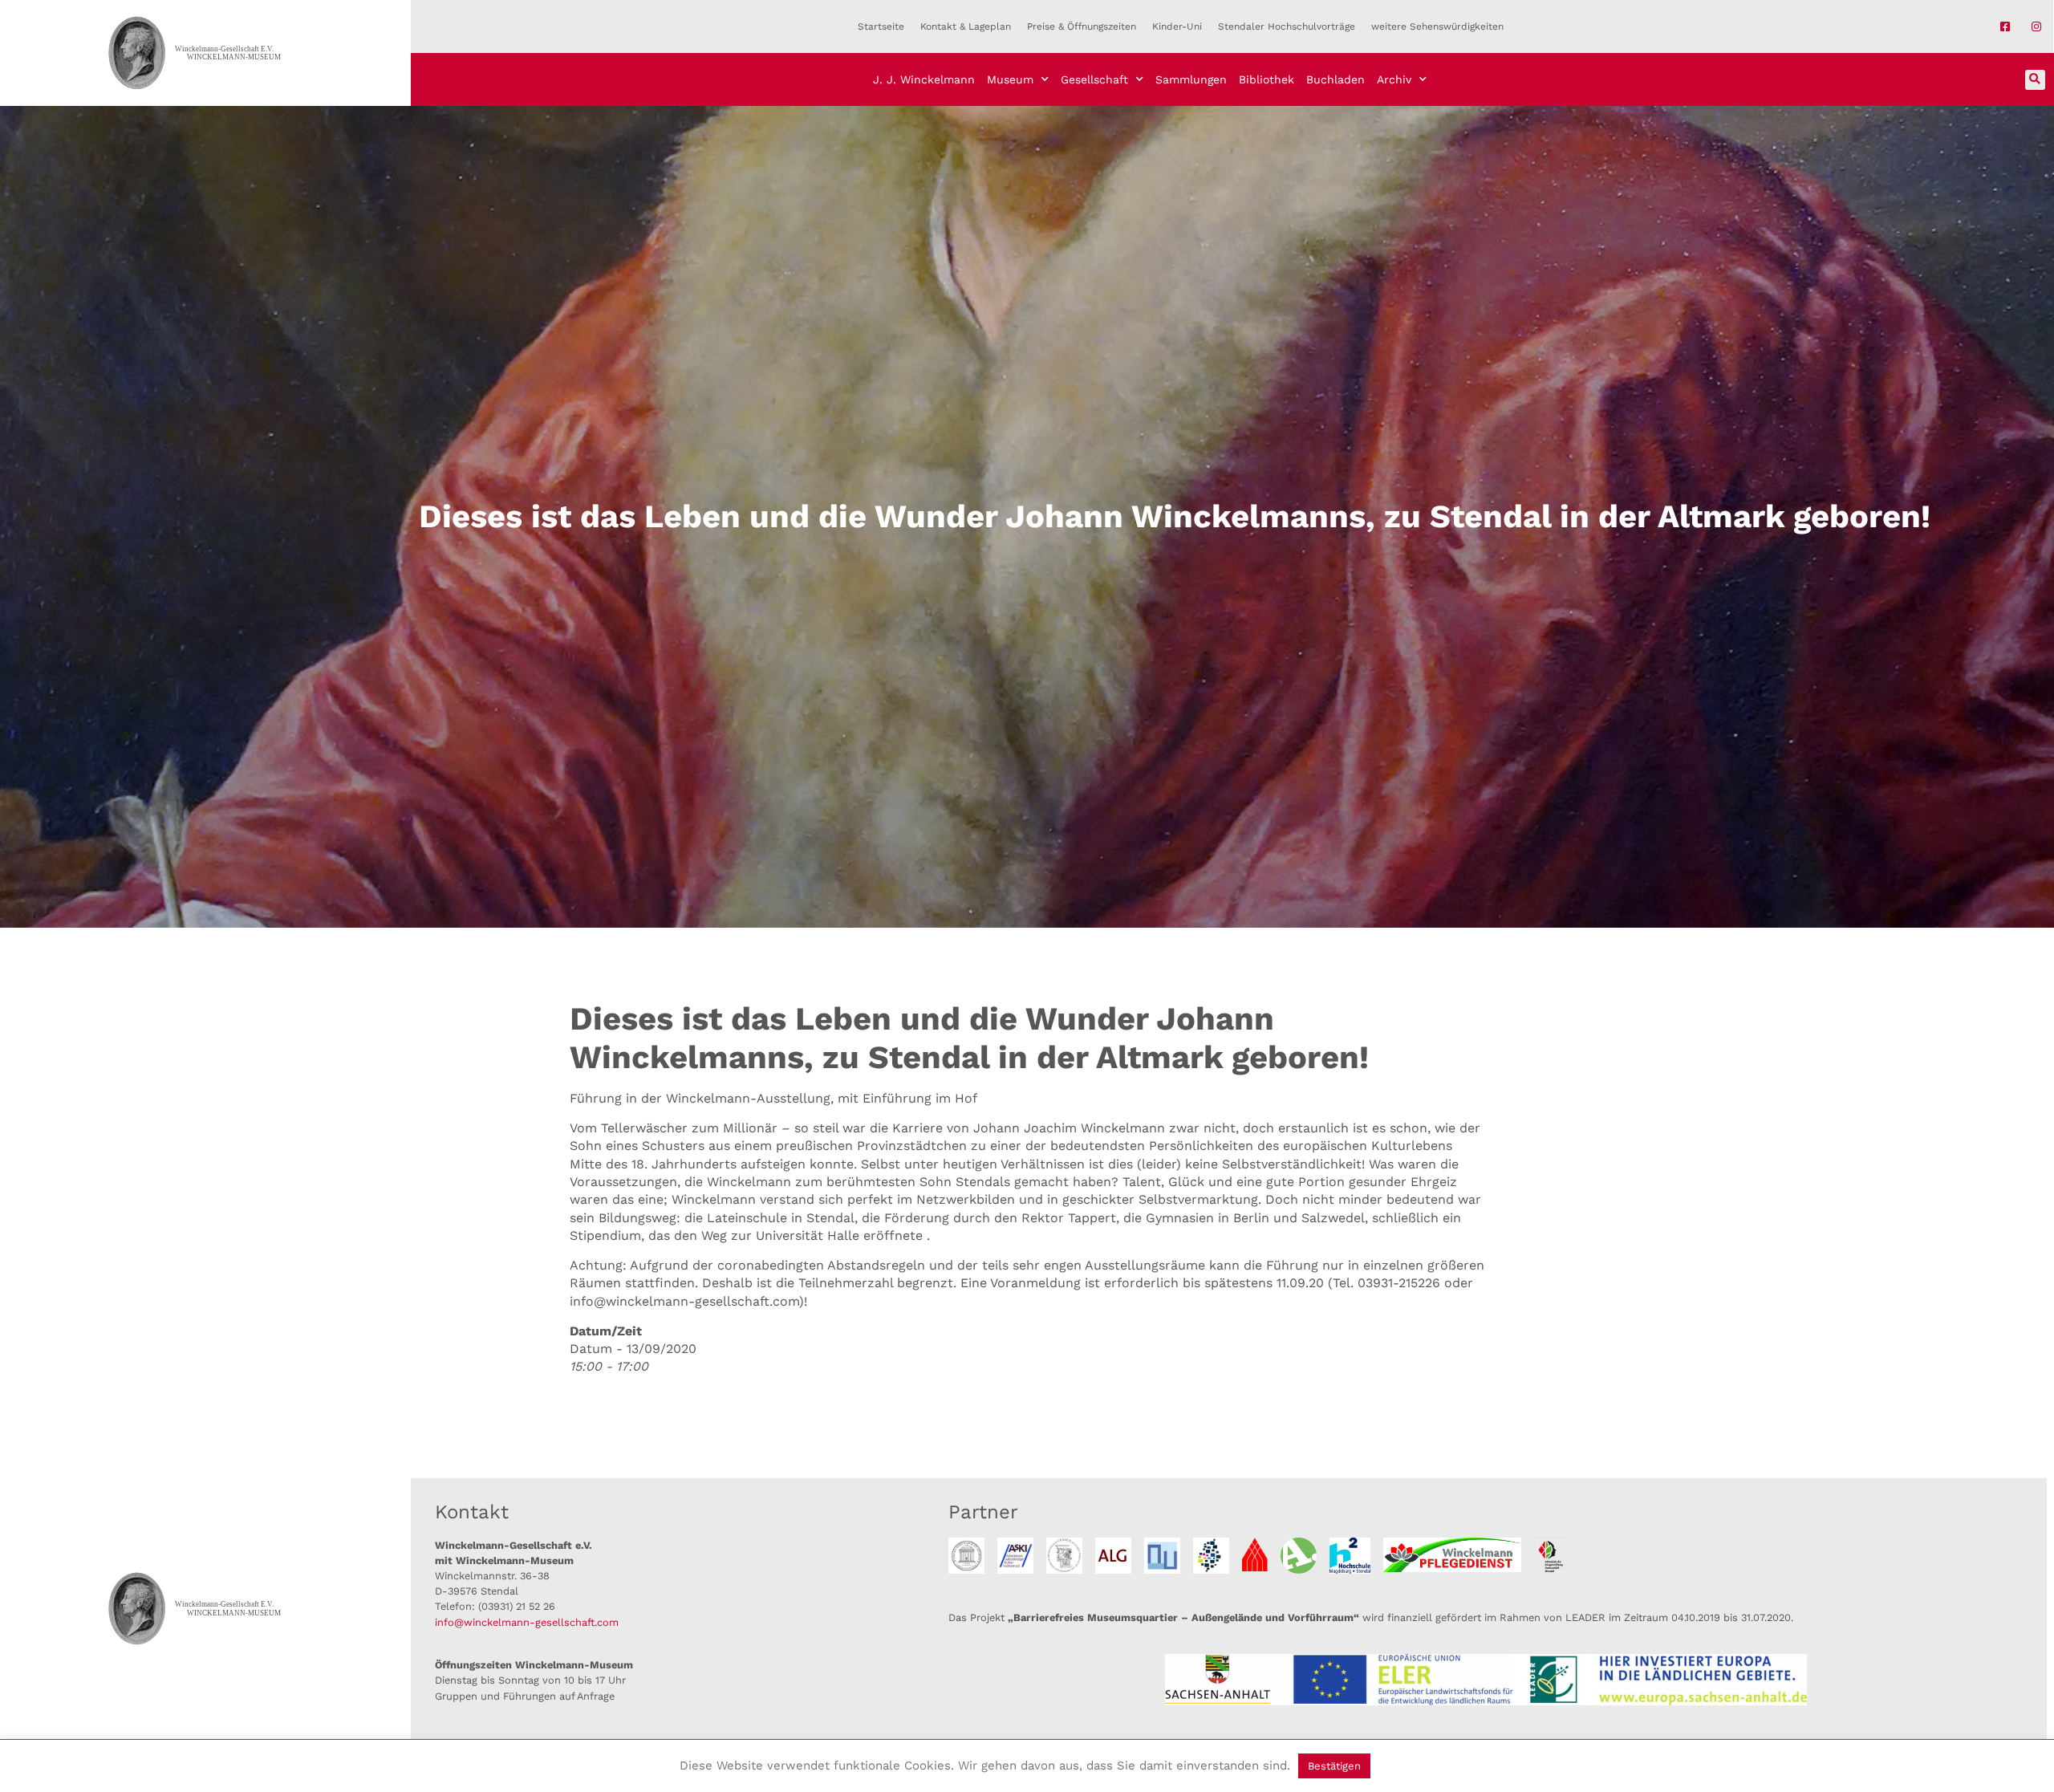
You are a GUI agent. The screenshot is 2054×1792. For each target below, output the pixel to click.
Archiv (1394, 79)
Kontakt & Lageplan (966, 26)
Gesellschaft (1094, 79)
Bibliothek (1266, 79)
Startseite (881, 26)
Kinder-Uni (1177, 26)
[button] (2035, 80)
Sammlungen (1191, 79)
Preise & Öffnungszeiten (1082, 26)
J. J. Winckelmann (924, 79)
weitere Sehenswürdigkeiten (1437, 26)
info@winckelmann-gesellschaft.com (527, 1622)
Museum (1010, 79)
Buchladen (1336, 79)
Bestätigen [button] (1334, 1766)
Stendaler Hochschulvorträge (1287, 26)
